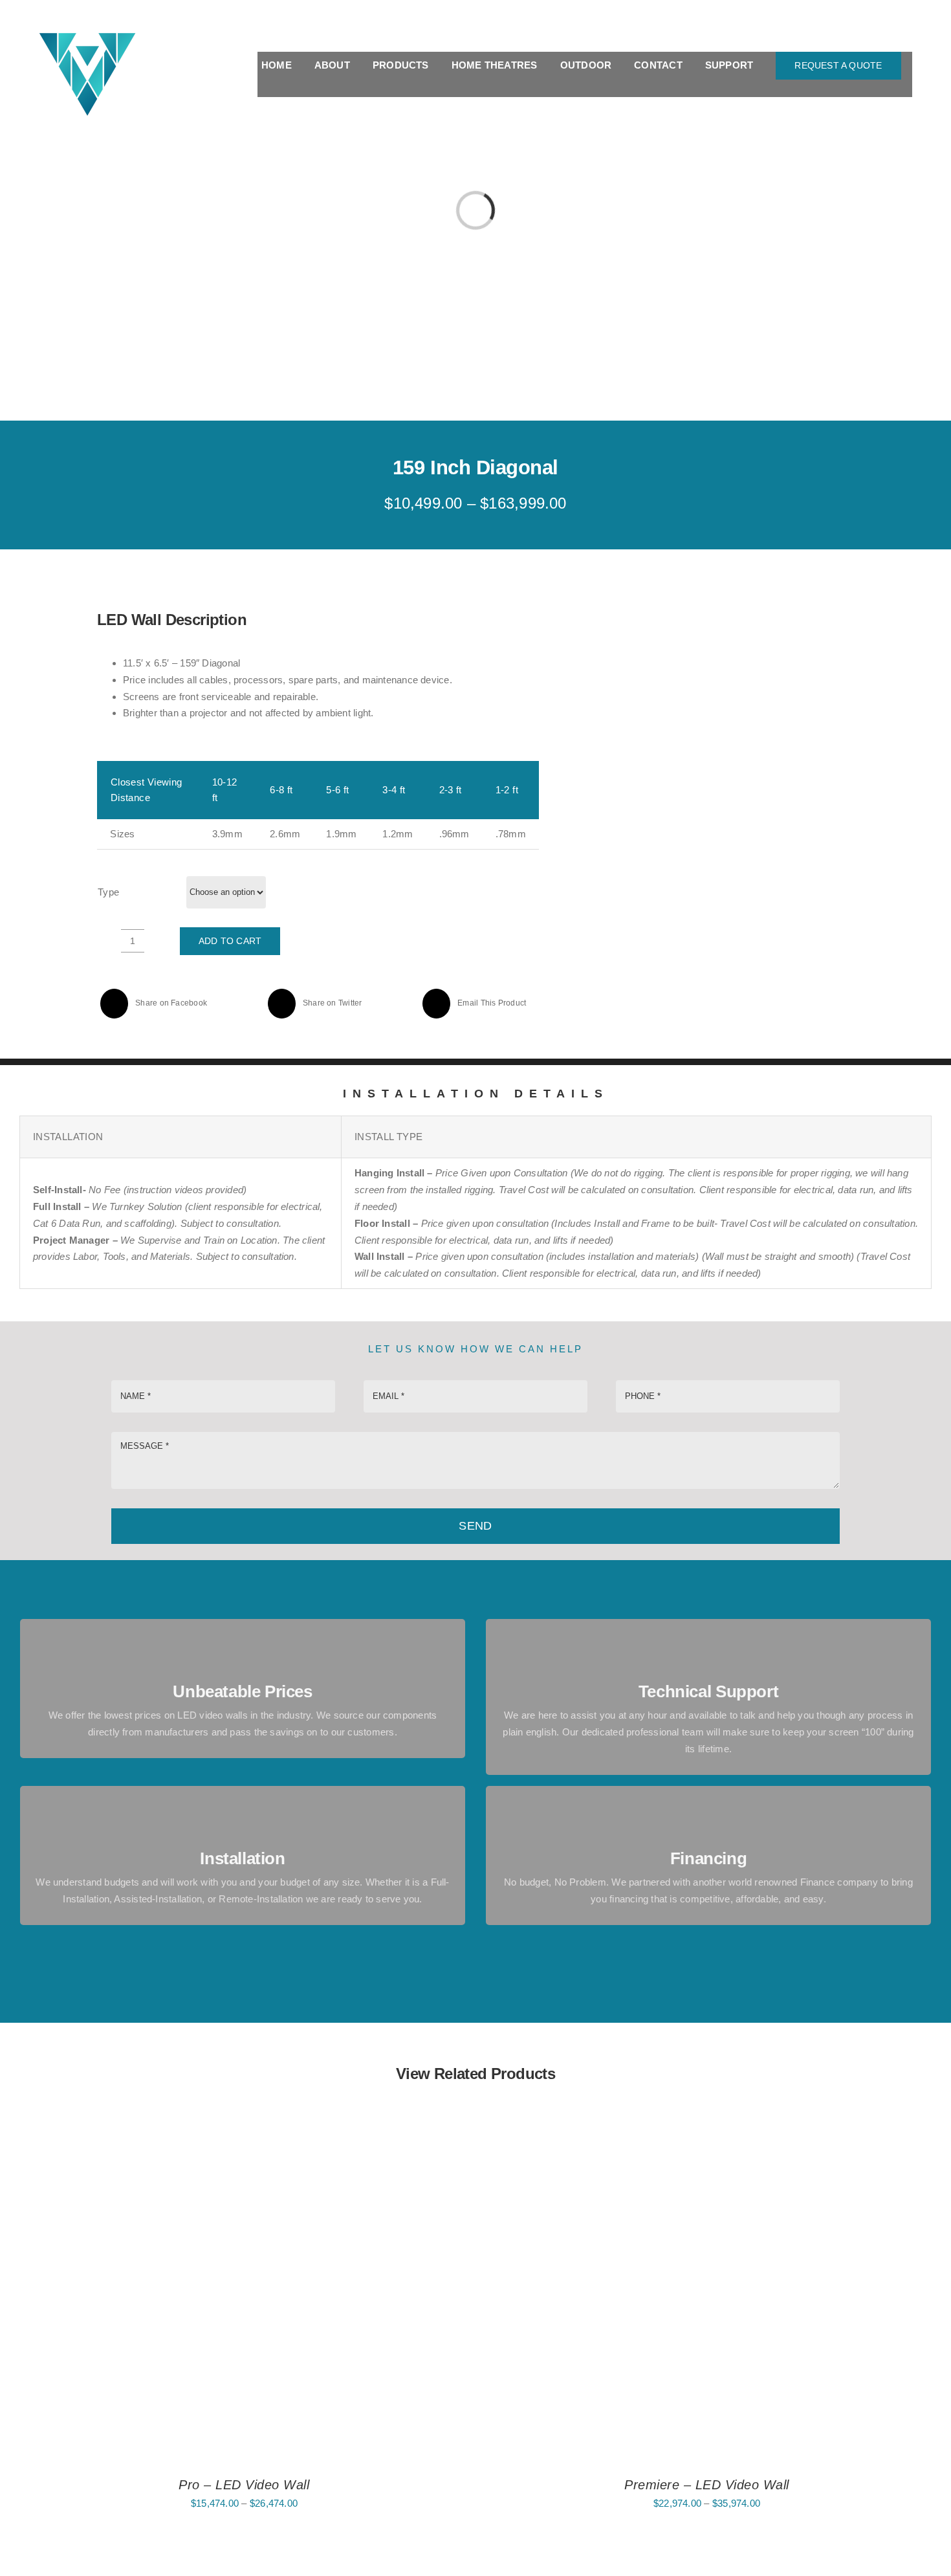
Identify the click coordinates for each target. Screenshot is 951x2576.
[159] (712, 769)
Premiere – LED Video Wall (707, 2485)
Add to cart (230, 941)
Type (109, 892)
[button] (908, 89)
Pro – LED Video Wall (244, 2485)
